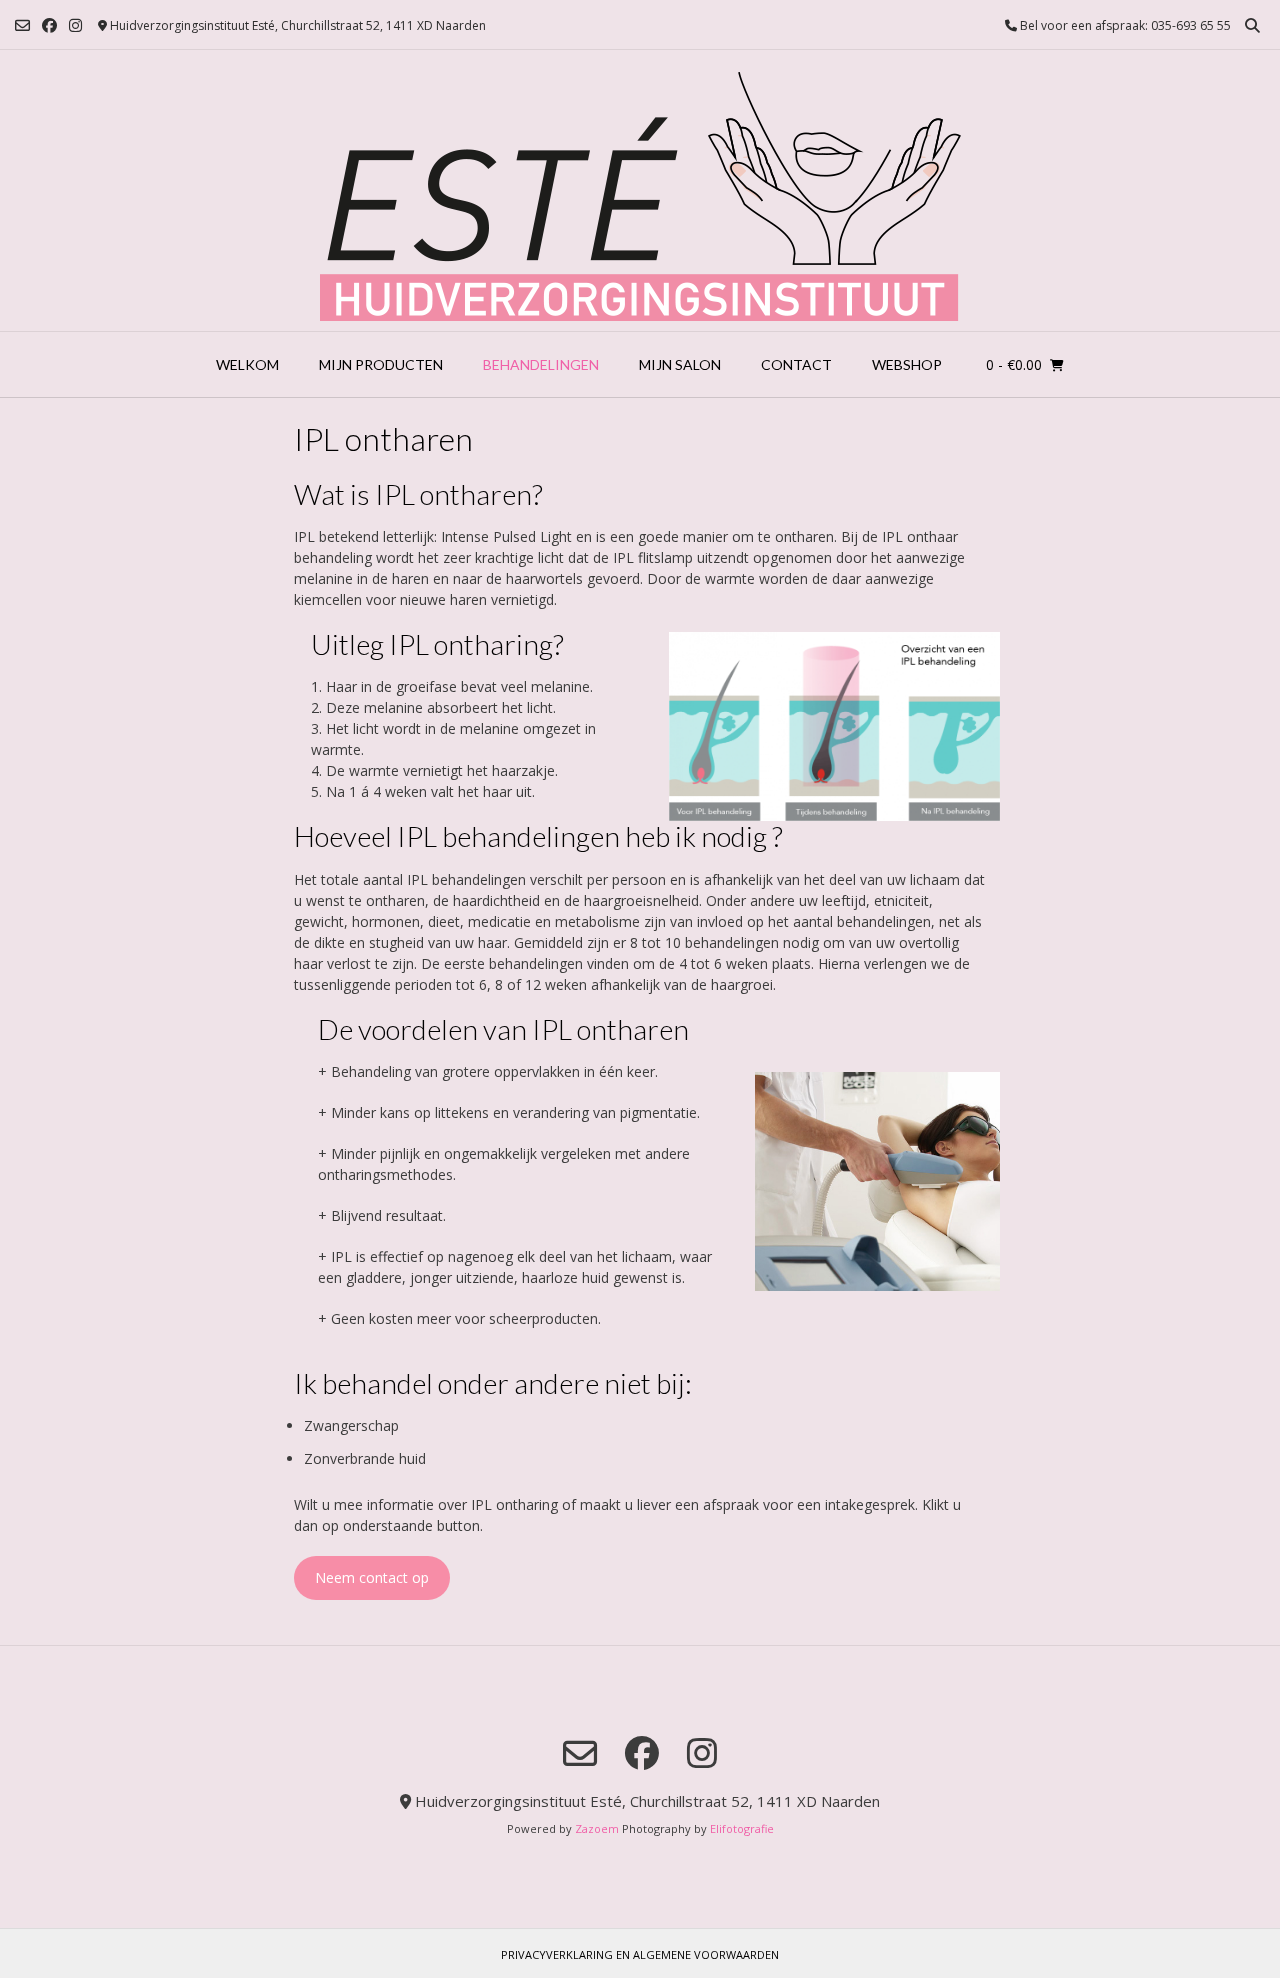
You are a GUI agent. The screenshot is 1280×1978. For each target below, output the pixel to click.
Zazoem (597, 1828)
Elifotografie (742, 1828)
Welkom (247, 364)
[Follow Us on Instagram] (75, 25)
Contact (796, 364)
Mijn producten (381, 364)
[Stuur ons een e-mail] (22, 25)
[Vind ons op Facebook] (49, 25)
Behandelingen (541, 364)
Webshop (907, 364)
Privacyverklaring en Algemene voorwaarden (640, 1954)
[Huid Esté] (640, 190)
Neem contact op (372, 1577)
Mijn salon (680, 364)
